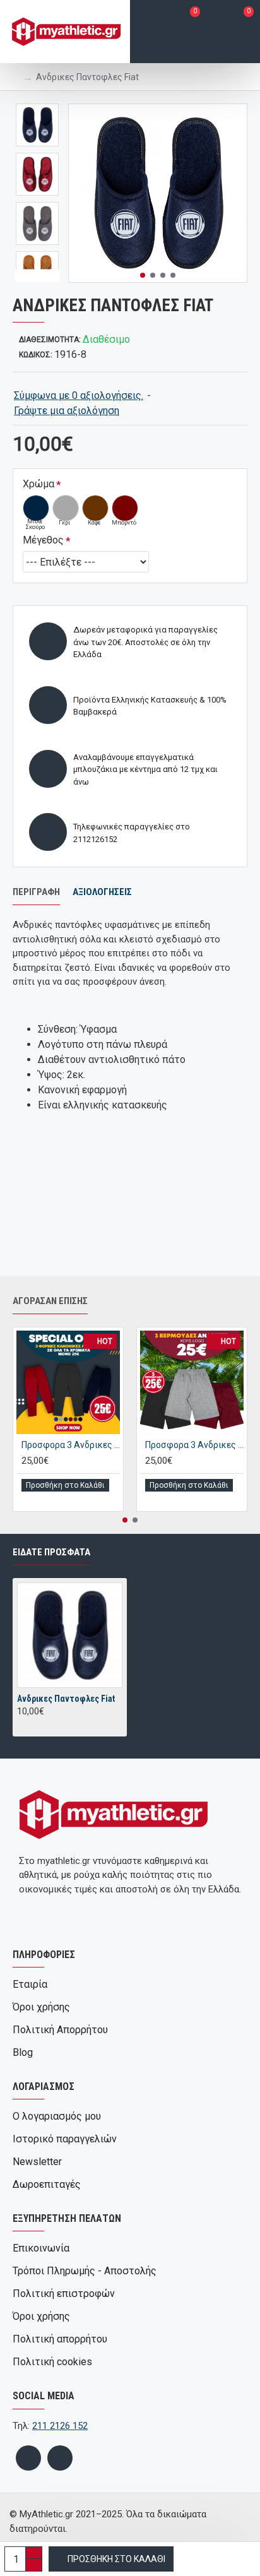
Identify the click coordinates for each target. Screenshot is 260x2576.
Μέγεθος (43, 540)
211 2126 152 (60, 2426)
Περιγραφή (36, 892)
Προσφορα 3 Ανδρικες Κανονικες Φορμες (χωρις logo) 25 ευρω (71, 1445)
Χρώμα (38, 484)
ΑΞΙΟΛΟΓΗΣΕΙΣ (102, 892)
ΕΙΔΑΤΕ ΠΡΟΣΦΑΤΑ (51, 1552)
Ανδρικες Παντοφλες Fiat (66, 1699)
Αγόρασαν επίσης (50, 1301)
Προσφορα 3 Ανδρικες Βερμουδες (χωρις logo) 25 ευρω (194, 1445)
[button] (143, 275)
